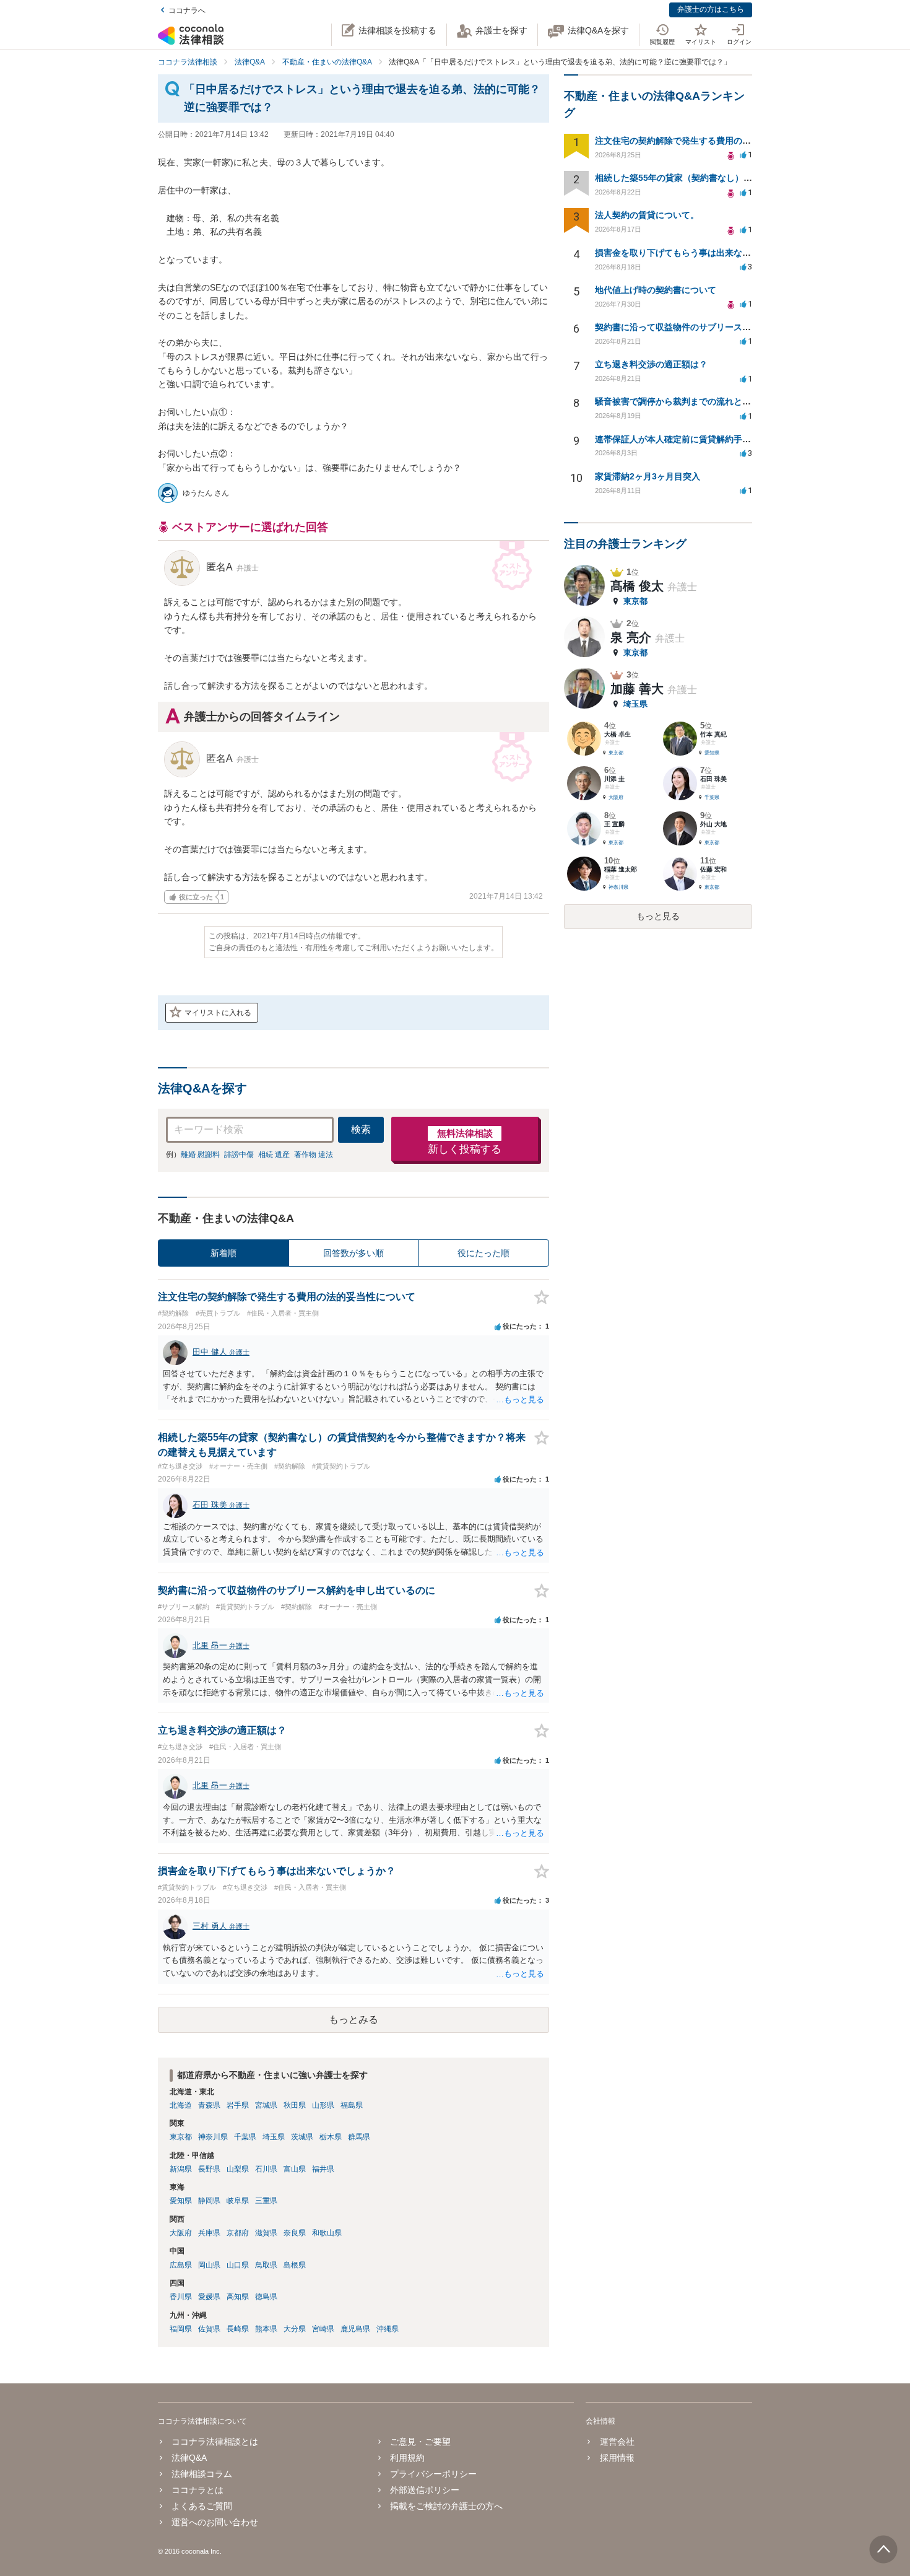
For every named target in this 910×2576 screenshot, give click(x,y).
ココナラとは (197, 2490)
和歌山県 (327, 2233)
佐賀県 (209, 2329)
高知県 (238, 2297)
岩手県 (238, 2105)
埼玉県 (274, 2137)
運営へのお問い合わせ (215, 2522)
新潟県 (181, 2169)
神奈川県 (213, 2137)
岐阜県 (238, 2201)
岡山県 (209, 2265)
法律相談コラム (202, 2474)
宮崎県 (323, 2329)
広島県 (181, 2265)
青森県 (209, 2105)
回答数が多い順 (353, 1253)
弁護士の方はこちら (711, 9)
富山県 (295, 2169)
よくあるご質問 (202, 2506)
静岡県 (209, 2201)
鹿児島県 (355, 2329)
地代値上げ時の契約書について (656, 290)
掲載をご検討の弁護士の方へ (446, 2506)
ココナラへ (187, 11)
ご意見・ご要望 (420, 2442)
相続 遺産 (274, 1155)
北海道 (181, 2105)
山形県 (323, 2105)
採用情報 (617, 2458)
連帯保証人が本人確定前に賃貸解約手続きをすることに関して (716, 439)
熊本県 (266, 2329)
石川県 (266, 2169)
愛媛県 (209, 2297)
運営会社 (617, 2442)
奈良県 (295, 2233)
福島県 (352, 2105)
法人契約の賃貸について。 (647, 215)
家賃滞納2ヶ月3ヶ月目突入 (648, 476)
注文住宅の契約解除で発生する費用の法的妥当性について (708, 141)
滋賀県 (266, 2233)
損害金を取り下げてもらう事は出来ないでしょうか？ (699, 253)
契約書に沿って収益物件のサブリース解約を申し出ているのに (716, 327)
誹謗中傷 (239, 1155)
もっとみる (353, 2019)
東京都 (181, 2137)
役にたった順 (483, 1253)
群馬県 (359, 2137)
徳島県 (266, 2297)
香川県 (181, 2297)
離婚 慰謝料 (200, 1155)
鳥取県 (266, 2265)
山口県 (238, 2265)
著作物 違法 (314, 1155)
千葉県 (245, 2137)
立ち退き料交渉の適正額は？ (651, 364)
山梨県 (238, 2169)
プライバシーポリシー (433, 2474)
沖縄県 (388, 2329)
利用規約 (407, 2458)
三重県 (266, 2201)
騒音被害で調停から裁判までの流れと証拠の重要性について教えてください (742, 401)
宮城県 (266, 2105)
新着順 (223, 1253)
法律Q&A (189, 2458)
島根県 (295, 2265)
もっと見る (658, 916)
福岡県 (181, 2329)
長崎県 (238, 2329)
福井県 (323, 2169)
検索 (361, 1129)
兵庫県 (209, 2233)
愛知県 (181, 2201)
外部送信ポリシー (425, 2490)
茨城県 (302, 2137)
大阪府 (181, 2233)
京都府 (238, 2233)
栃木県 (331, 2137)
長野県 (209, 2169)
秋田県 (295, 2105)
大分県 (295, 2329)
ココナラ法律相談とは (215, 2442)
